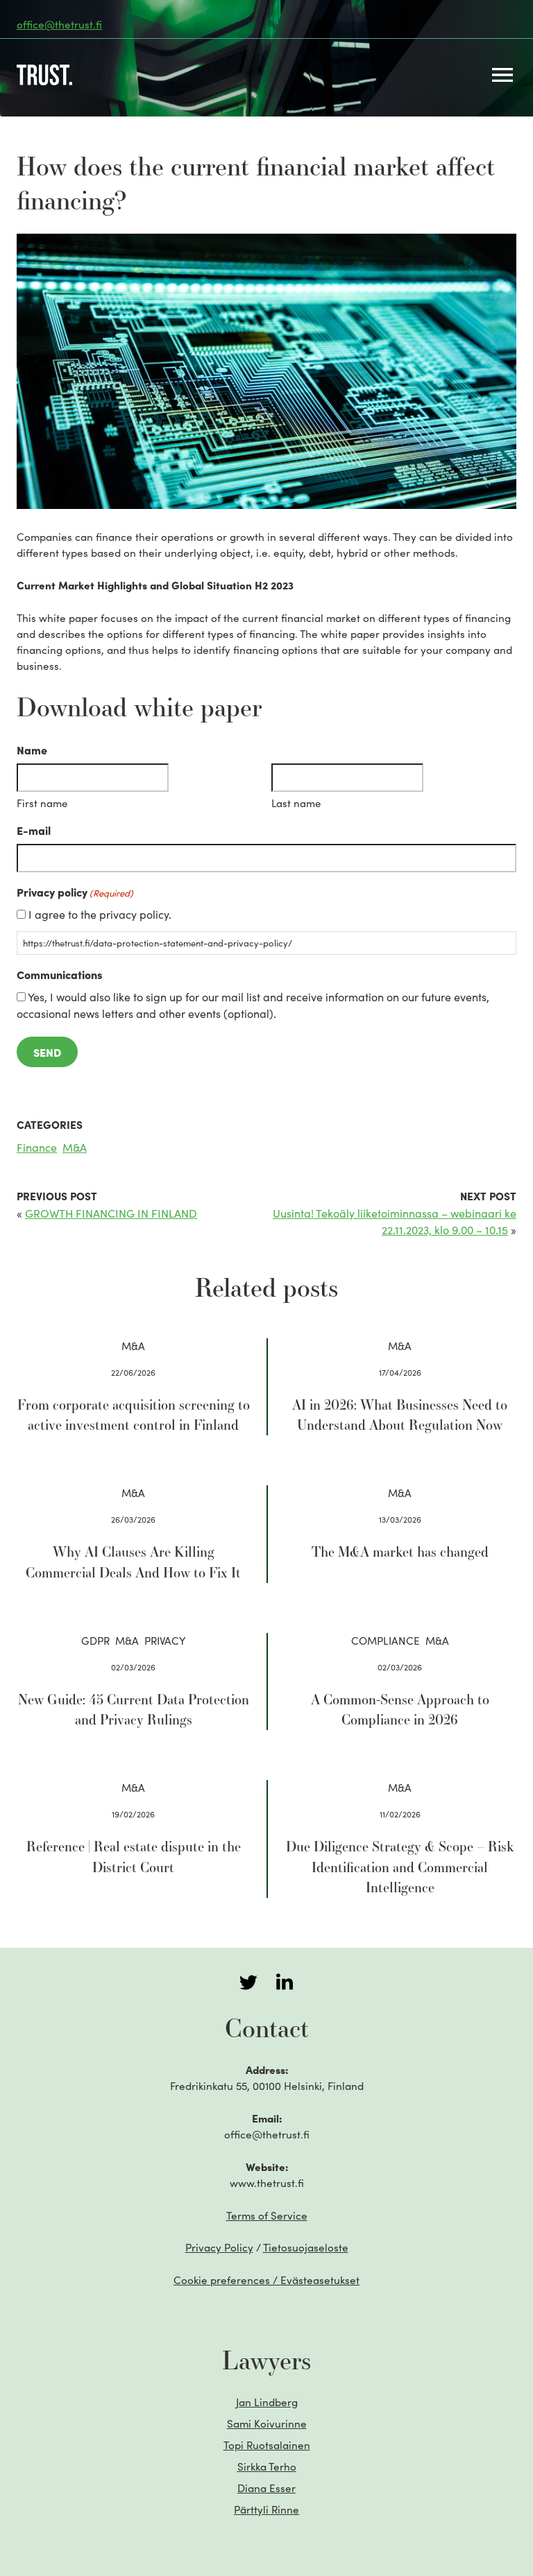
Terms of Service (267, 2215)
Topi (267, 2445)
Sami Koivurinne (267, 2423)
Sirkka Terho (267, 2466)
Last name (296, 803)
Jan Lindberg (267, 2402)
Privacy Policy (219, 2247)
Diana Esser (266, 2488)
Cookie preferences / (266, 2280)
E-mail (34, 830)
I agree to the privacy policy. (100, 914)
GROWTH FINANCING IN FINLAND (111, 1213)
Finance (37, 1147)
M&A (75, 1147)
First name (42, 803)
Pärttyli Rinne (266, 2509)
